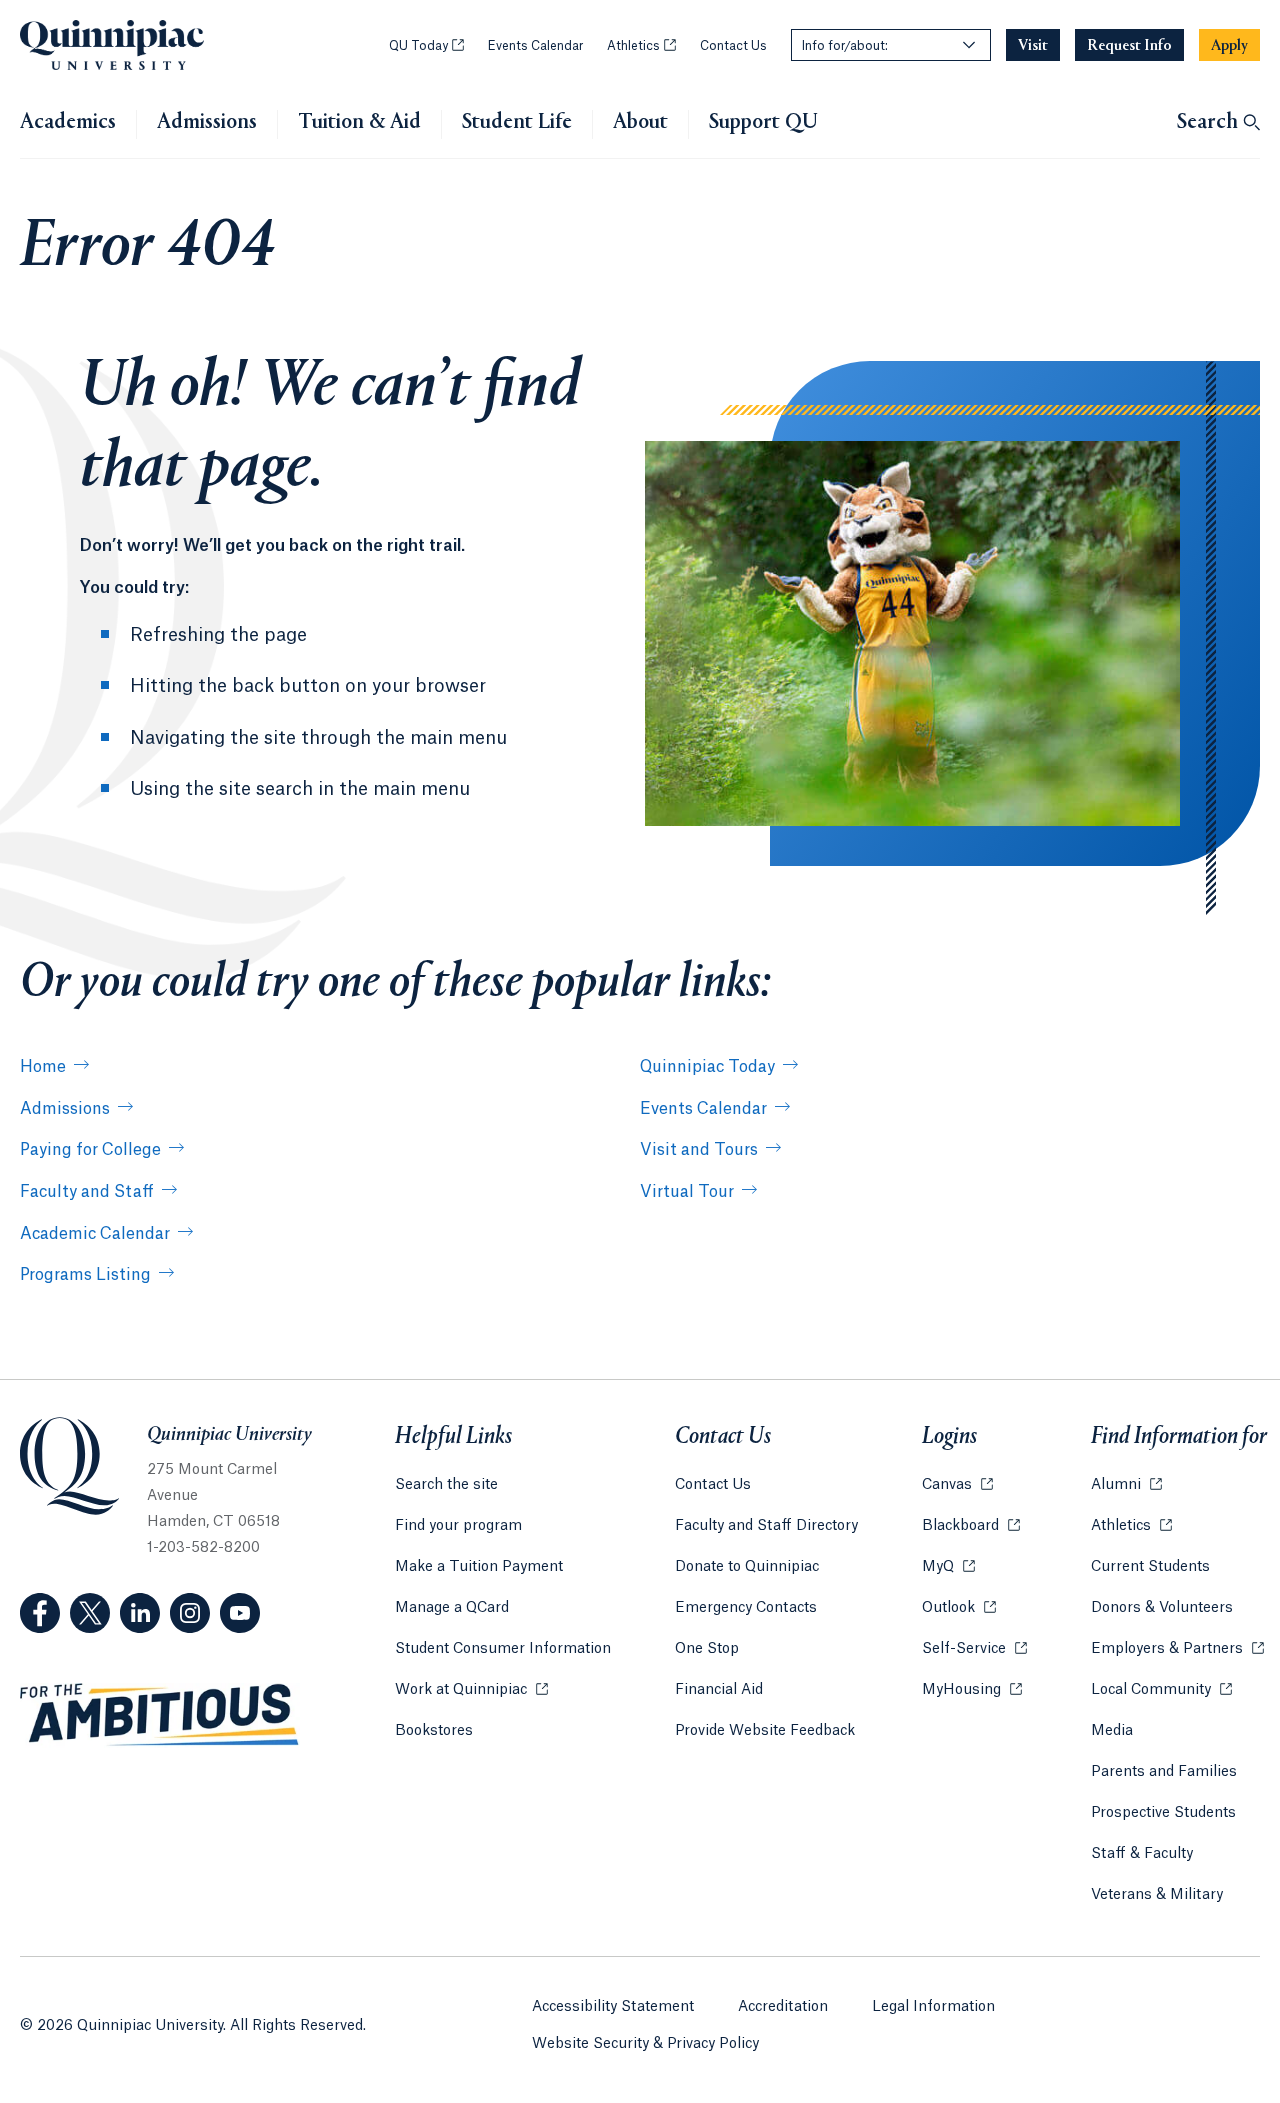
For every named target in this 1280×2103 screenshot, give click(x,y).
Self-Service (974, 1649)
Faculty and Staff (87, 1192)
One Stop (707, 1649)
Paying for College (90, 1150)
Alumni (1126, 1485)
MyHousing (972, 1690)
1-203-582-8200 (203, 1548)
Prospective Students (1163, 1813)
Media (1112, 1731)
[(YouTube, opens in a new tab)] (240, 1613)
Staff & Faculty (1142, 1854)
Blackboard (971, 1526)
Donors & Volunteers (1162, 1608)
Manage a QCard (452, 1608)
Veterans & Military (1157, 1895)
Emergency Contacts (746, 1608)
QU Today (426, 46)
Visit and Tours (699, 1150)
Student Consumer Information (503, 1649)
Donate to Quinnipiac (747, 1567)
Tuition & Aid (359, 123)
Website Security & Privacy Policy (645, 2044)
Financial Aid (719, 1690)
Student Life (517, 123)
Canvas (957, 1485)
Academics (68, 123)
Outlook (959, 1608)
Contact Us (733, 46)
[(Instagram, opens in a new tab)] (190, 1613)
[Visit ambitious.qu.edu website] (160, 1715)
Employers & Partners (1177, 1649)
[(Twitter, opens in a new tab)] (90, 1613)
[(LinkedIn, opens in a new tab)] (140, 1613)
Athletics (641, 46)
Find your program (458, 1526)
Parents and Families (1164, 1772)
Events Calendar (535, 46)
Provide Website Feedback (765, 1731)
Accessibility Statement (613, 2007)
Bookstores (434, 1731)
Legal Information (933, 2007)
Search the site (446, 1485)
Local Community (1161, 1690)
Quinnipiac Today (707, 1067)
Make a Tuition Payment (479, 1567)
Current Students (1150, 1567)
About (640, 123)
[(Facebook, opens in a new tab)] (40, 1613)
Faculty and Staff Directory (766, 1526)
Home (43, 1067)
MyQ (948, 1567)
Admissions (207, 123)
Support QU (763, 123)
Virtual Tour (687, 1192)
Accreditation (783, 2007)
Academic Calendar (95, 1234)
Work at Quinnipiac (471, 1690)
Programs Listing (85, 1275)
